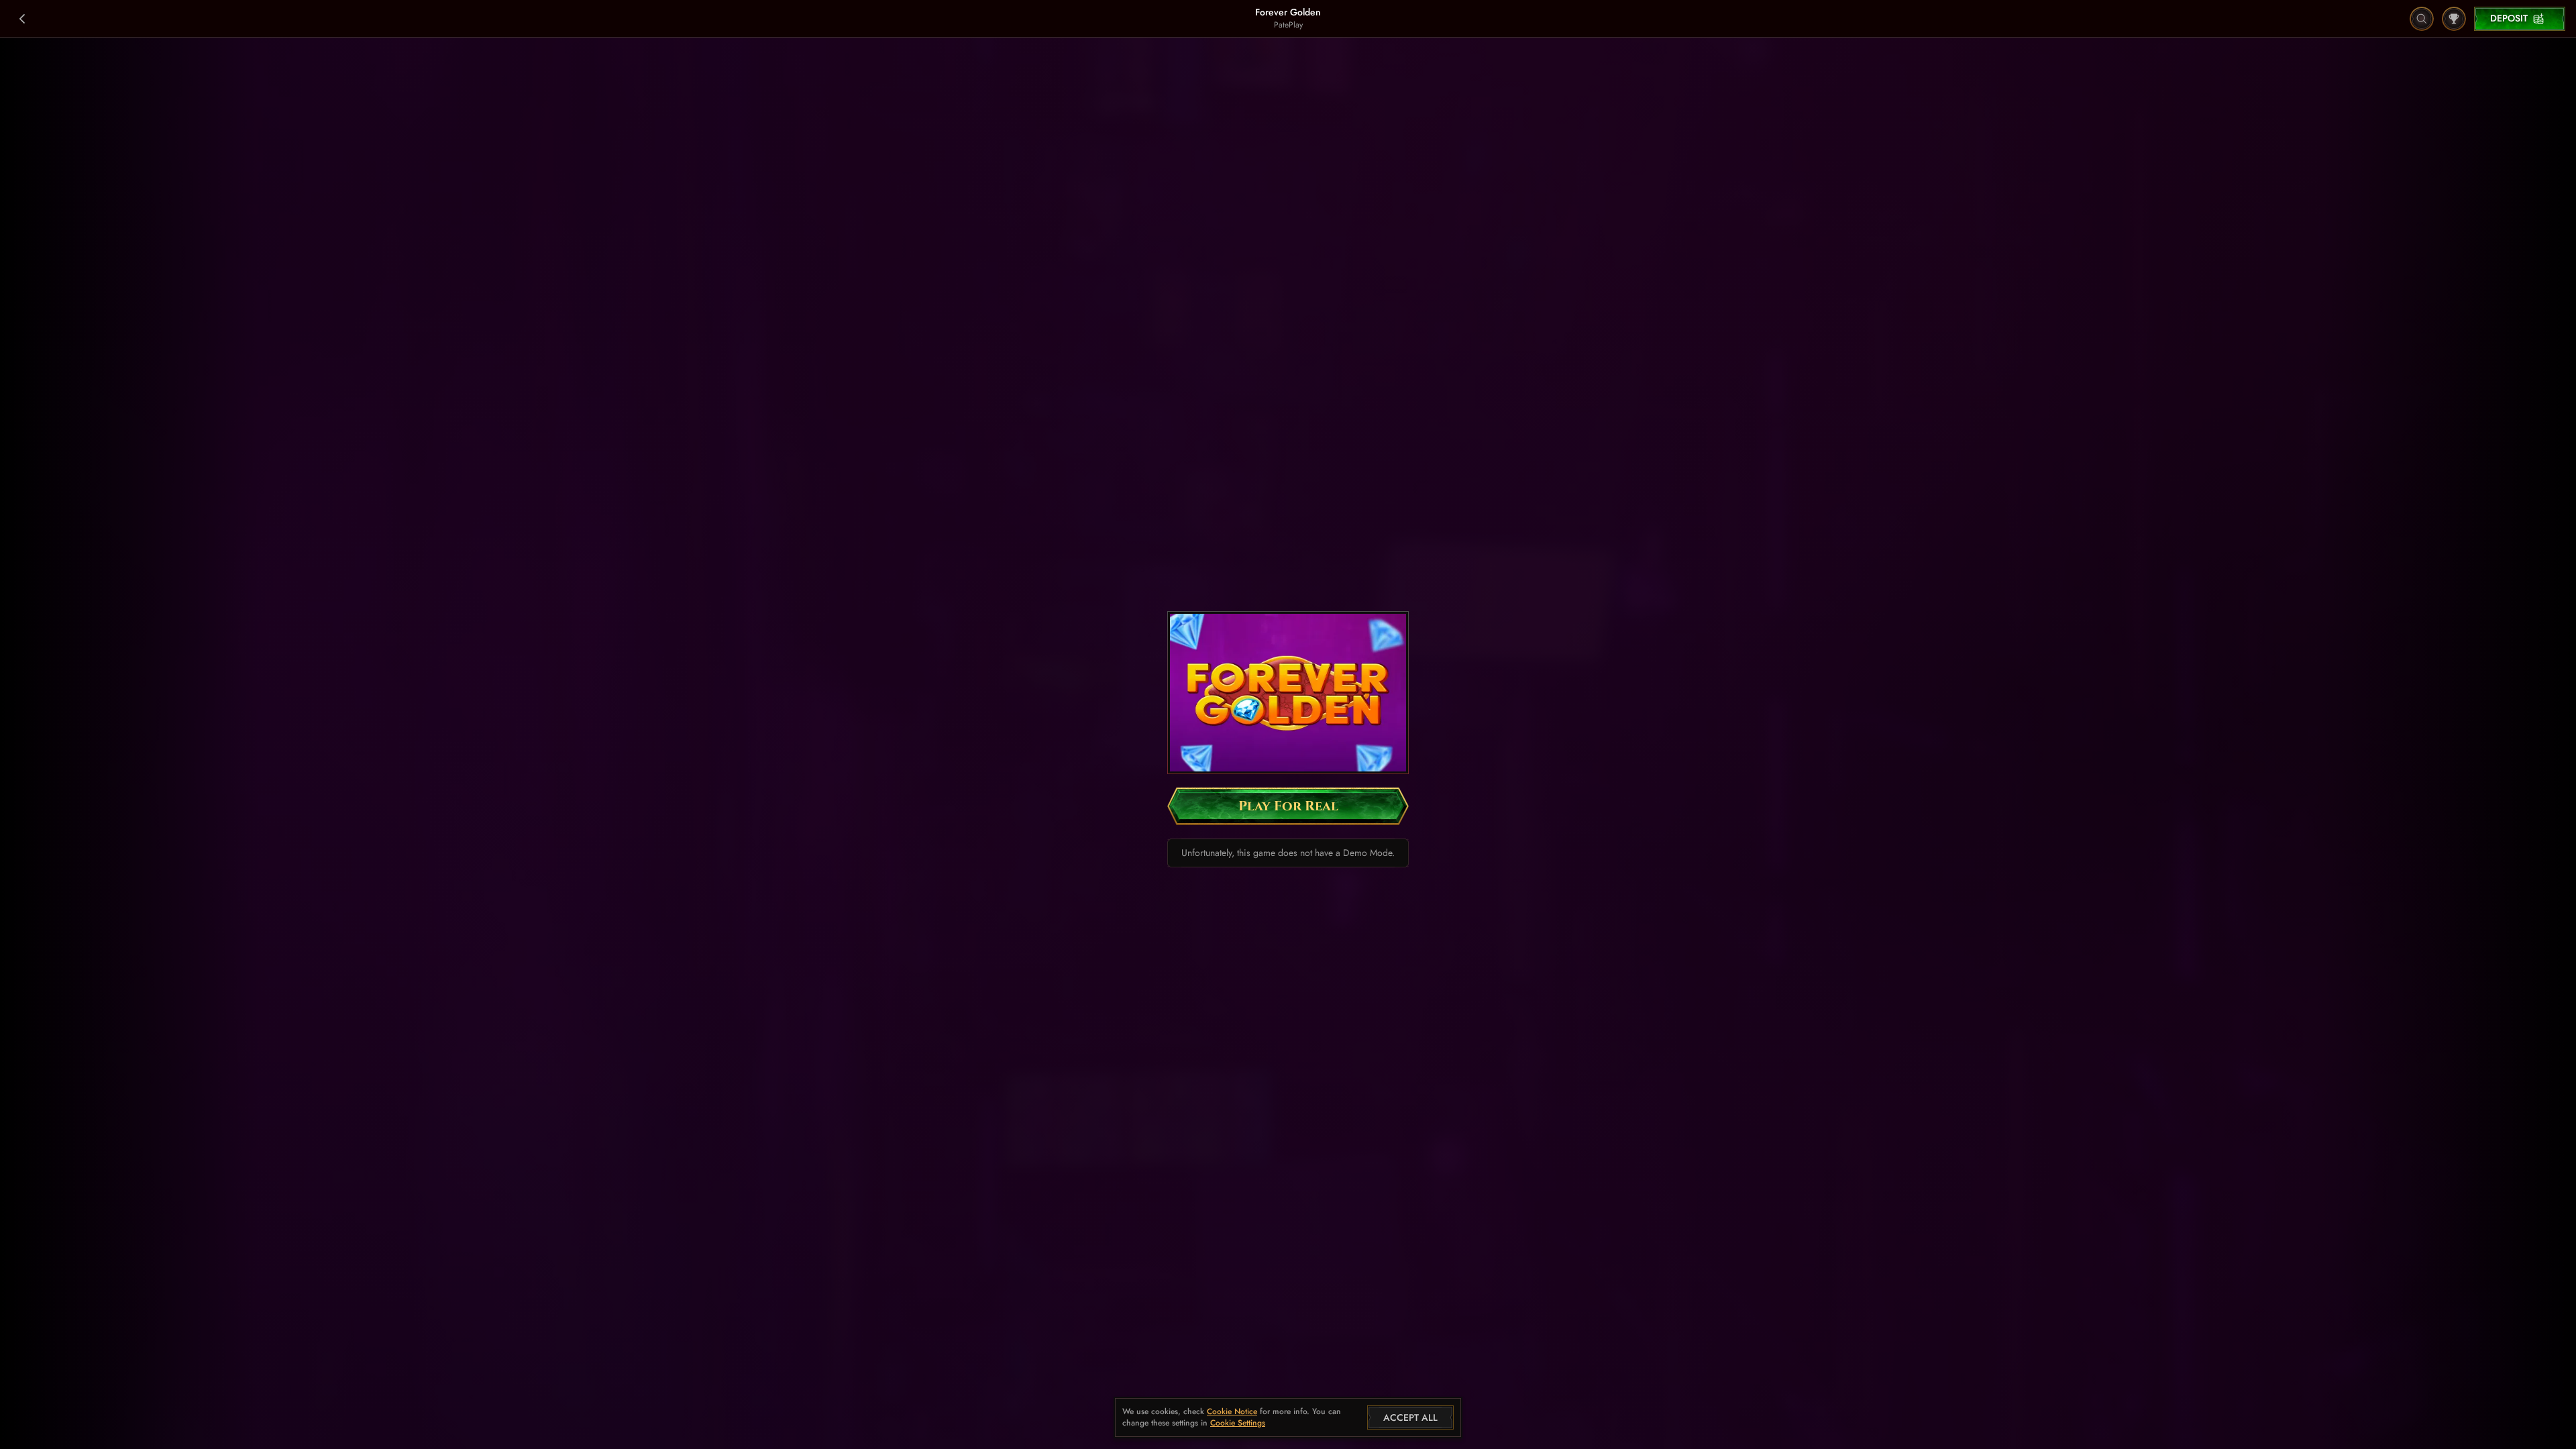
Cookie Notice (1232, 1412)
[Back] (23, 19)
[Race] (2454, 19)
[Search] (2422, 19)
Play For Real (1288, 806)
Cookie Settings (1238, 1424)
